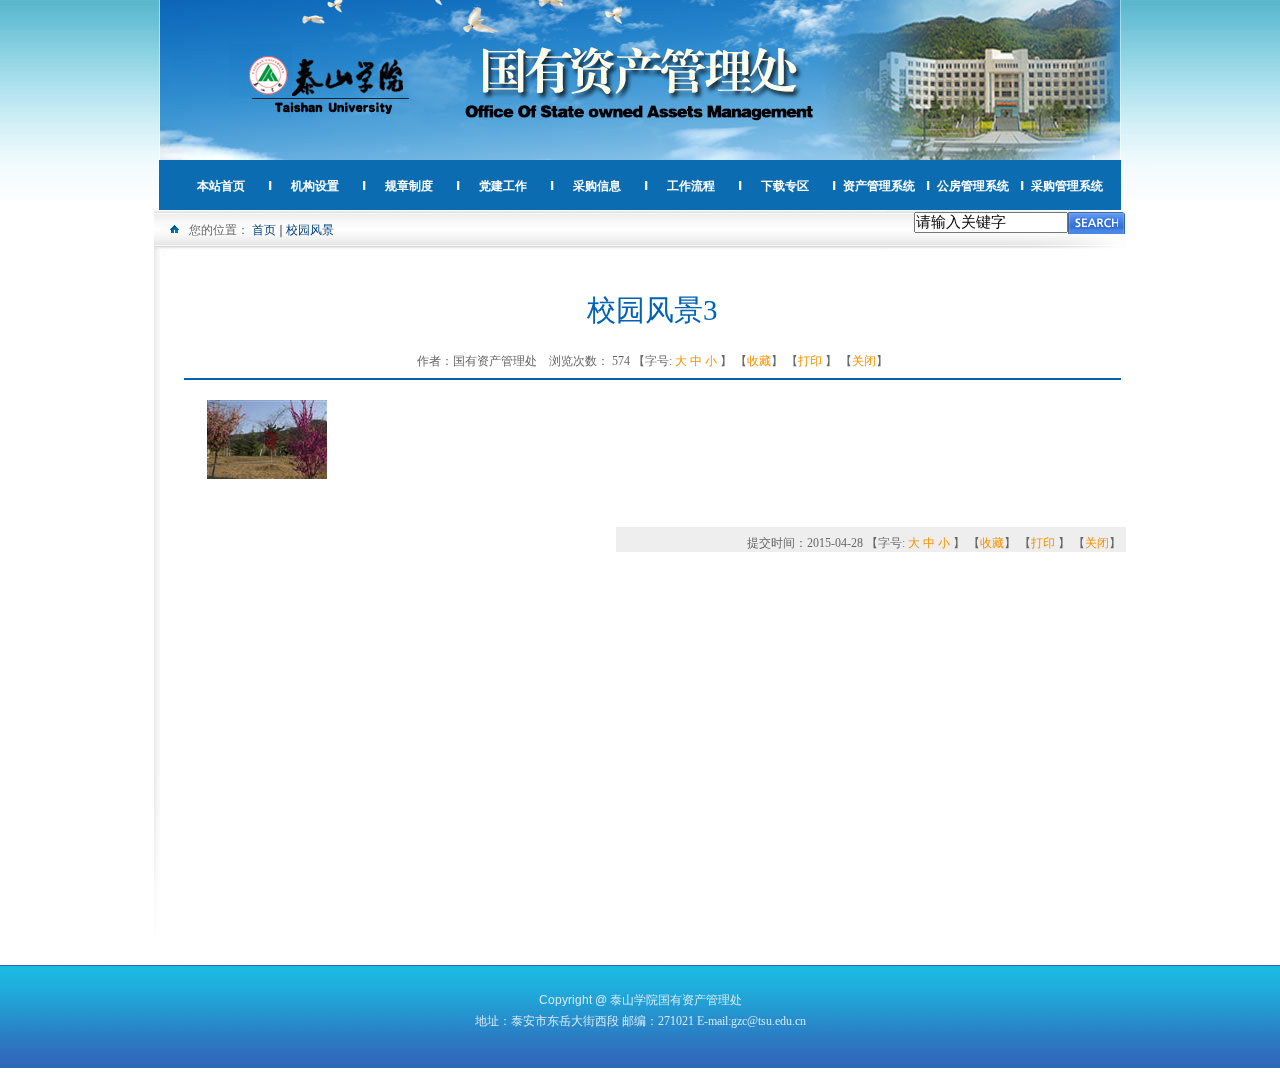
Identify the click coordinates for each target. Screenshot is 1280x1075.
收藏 (759, 361)
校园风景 (310, 230)
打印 (810, 361)
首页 (264, 230)
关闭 (864, 361)
